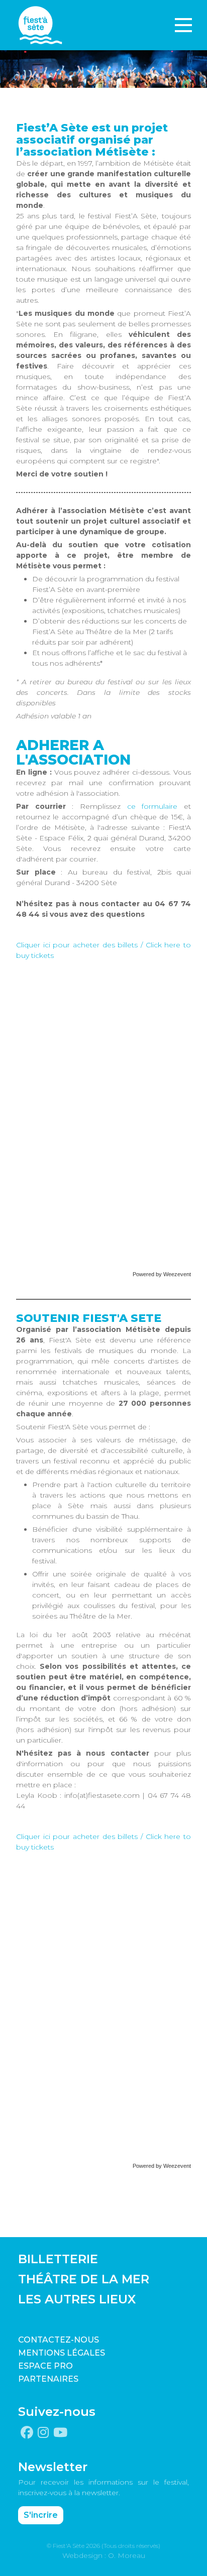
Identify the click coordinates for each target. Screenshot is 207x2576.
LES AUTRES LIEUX (77, 2299)
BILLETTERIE (58, 2259)
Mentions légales (62, 2353)
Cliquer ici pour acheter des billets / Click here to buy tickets (103, 950)
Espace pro (45, 2366)
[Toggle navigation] (183, 25)
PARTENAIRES (48, 2379)
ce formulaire (152, 806)
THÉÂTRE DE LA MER (84, 2279)
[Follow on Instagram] (43, 2433)
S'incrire (41, 2515)
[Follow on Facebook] (27, 2433)
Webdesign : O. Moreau (104, 2555)
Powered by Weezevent (162, 1274)
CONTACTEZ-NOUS (59, 2340)
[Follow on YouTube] (60, 2433)
